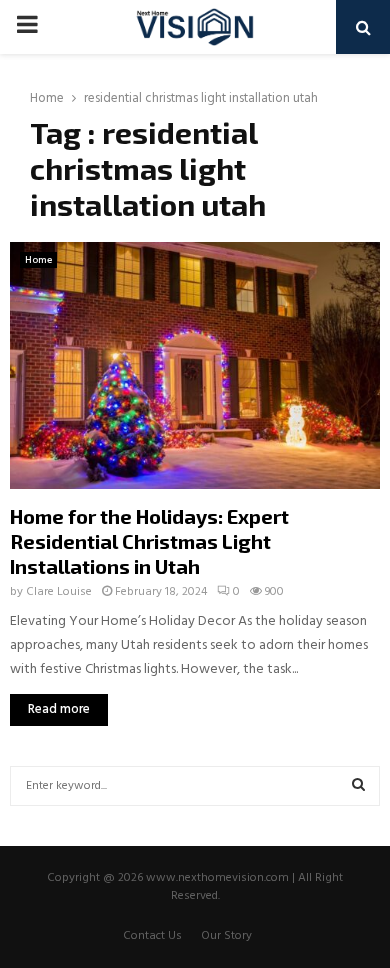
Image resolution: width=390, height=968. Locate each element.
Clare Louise (59, 592)
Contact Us (152, 936)
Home (38, 260)
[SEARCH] (358, 786)
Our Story (226, 936)
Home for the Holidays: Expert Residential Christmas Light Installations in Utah (149, 541)
